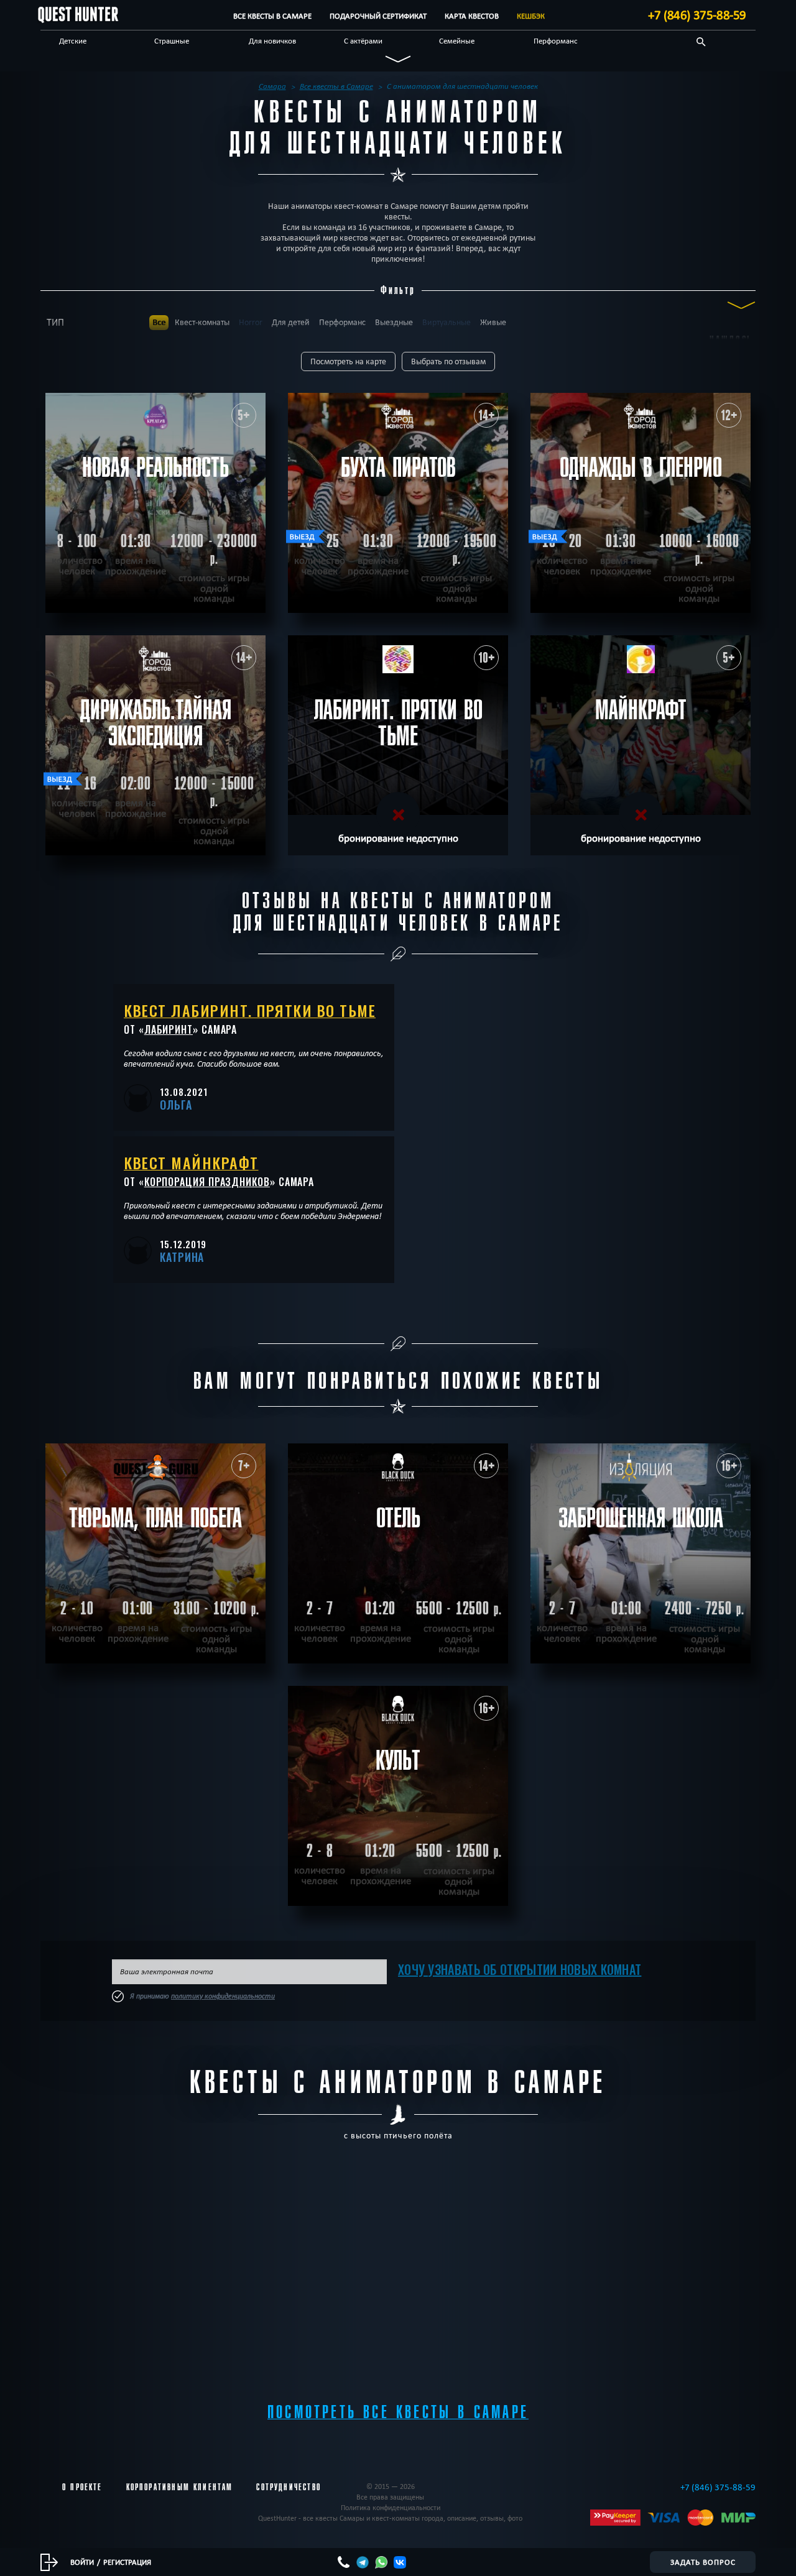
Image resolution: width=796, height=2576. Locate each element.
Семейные (457, 40)
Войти (82, 2562)
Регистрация (127, 2562)
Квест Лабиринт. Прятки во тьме (250, 1010)
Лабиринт (169, 1029)
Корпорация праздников (207, 1182)
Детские (73, 40)
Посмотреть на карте (348, 361)
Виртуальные (447, 322)
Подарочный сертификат (378, 16)
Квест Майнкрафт (191, 1162)
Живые (493, 322)
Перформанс (556, 40)
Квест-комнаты (202, 322)
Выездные (394, 322)
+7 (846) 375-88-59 (697, 15)
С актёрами (363, 40)
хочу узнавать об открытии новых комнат (520, 1969)
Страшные (172, 40)
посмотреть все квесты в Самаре (398, 2412)
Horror (251, 322)
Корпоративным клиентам (180, 2487)
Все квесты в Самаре (272, 16)
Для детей (291, 322)
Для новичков (272, 40)
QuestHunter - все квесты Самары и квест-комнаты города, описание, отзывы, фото (390, 2518)
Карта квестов (472, 16)
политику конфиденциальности (223, 1996)
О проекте (82, 2487)
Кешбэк (531, 16)
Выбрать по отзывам (448, 361)
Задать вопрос (703, 2562)
